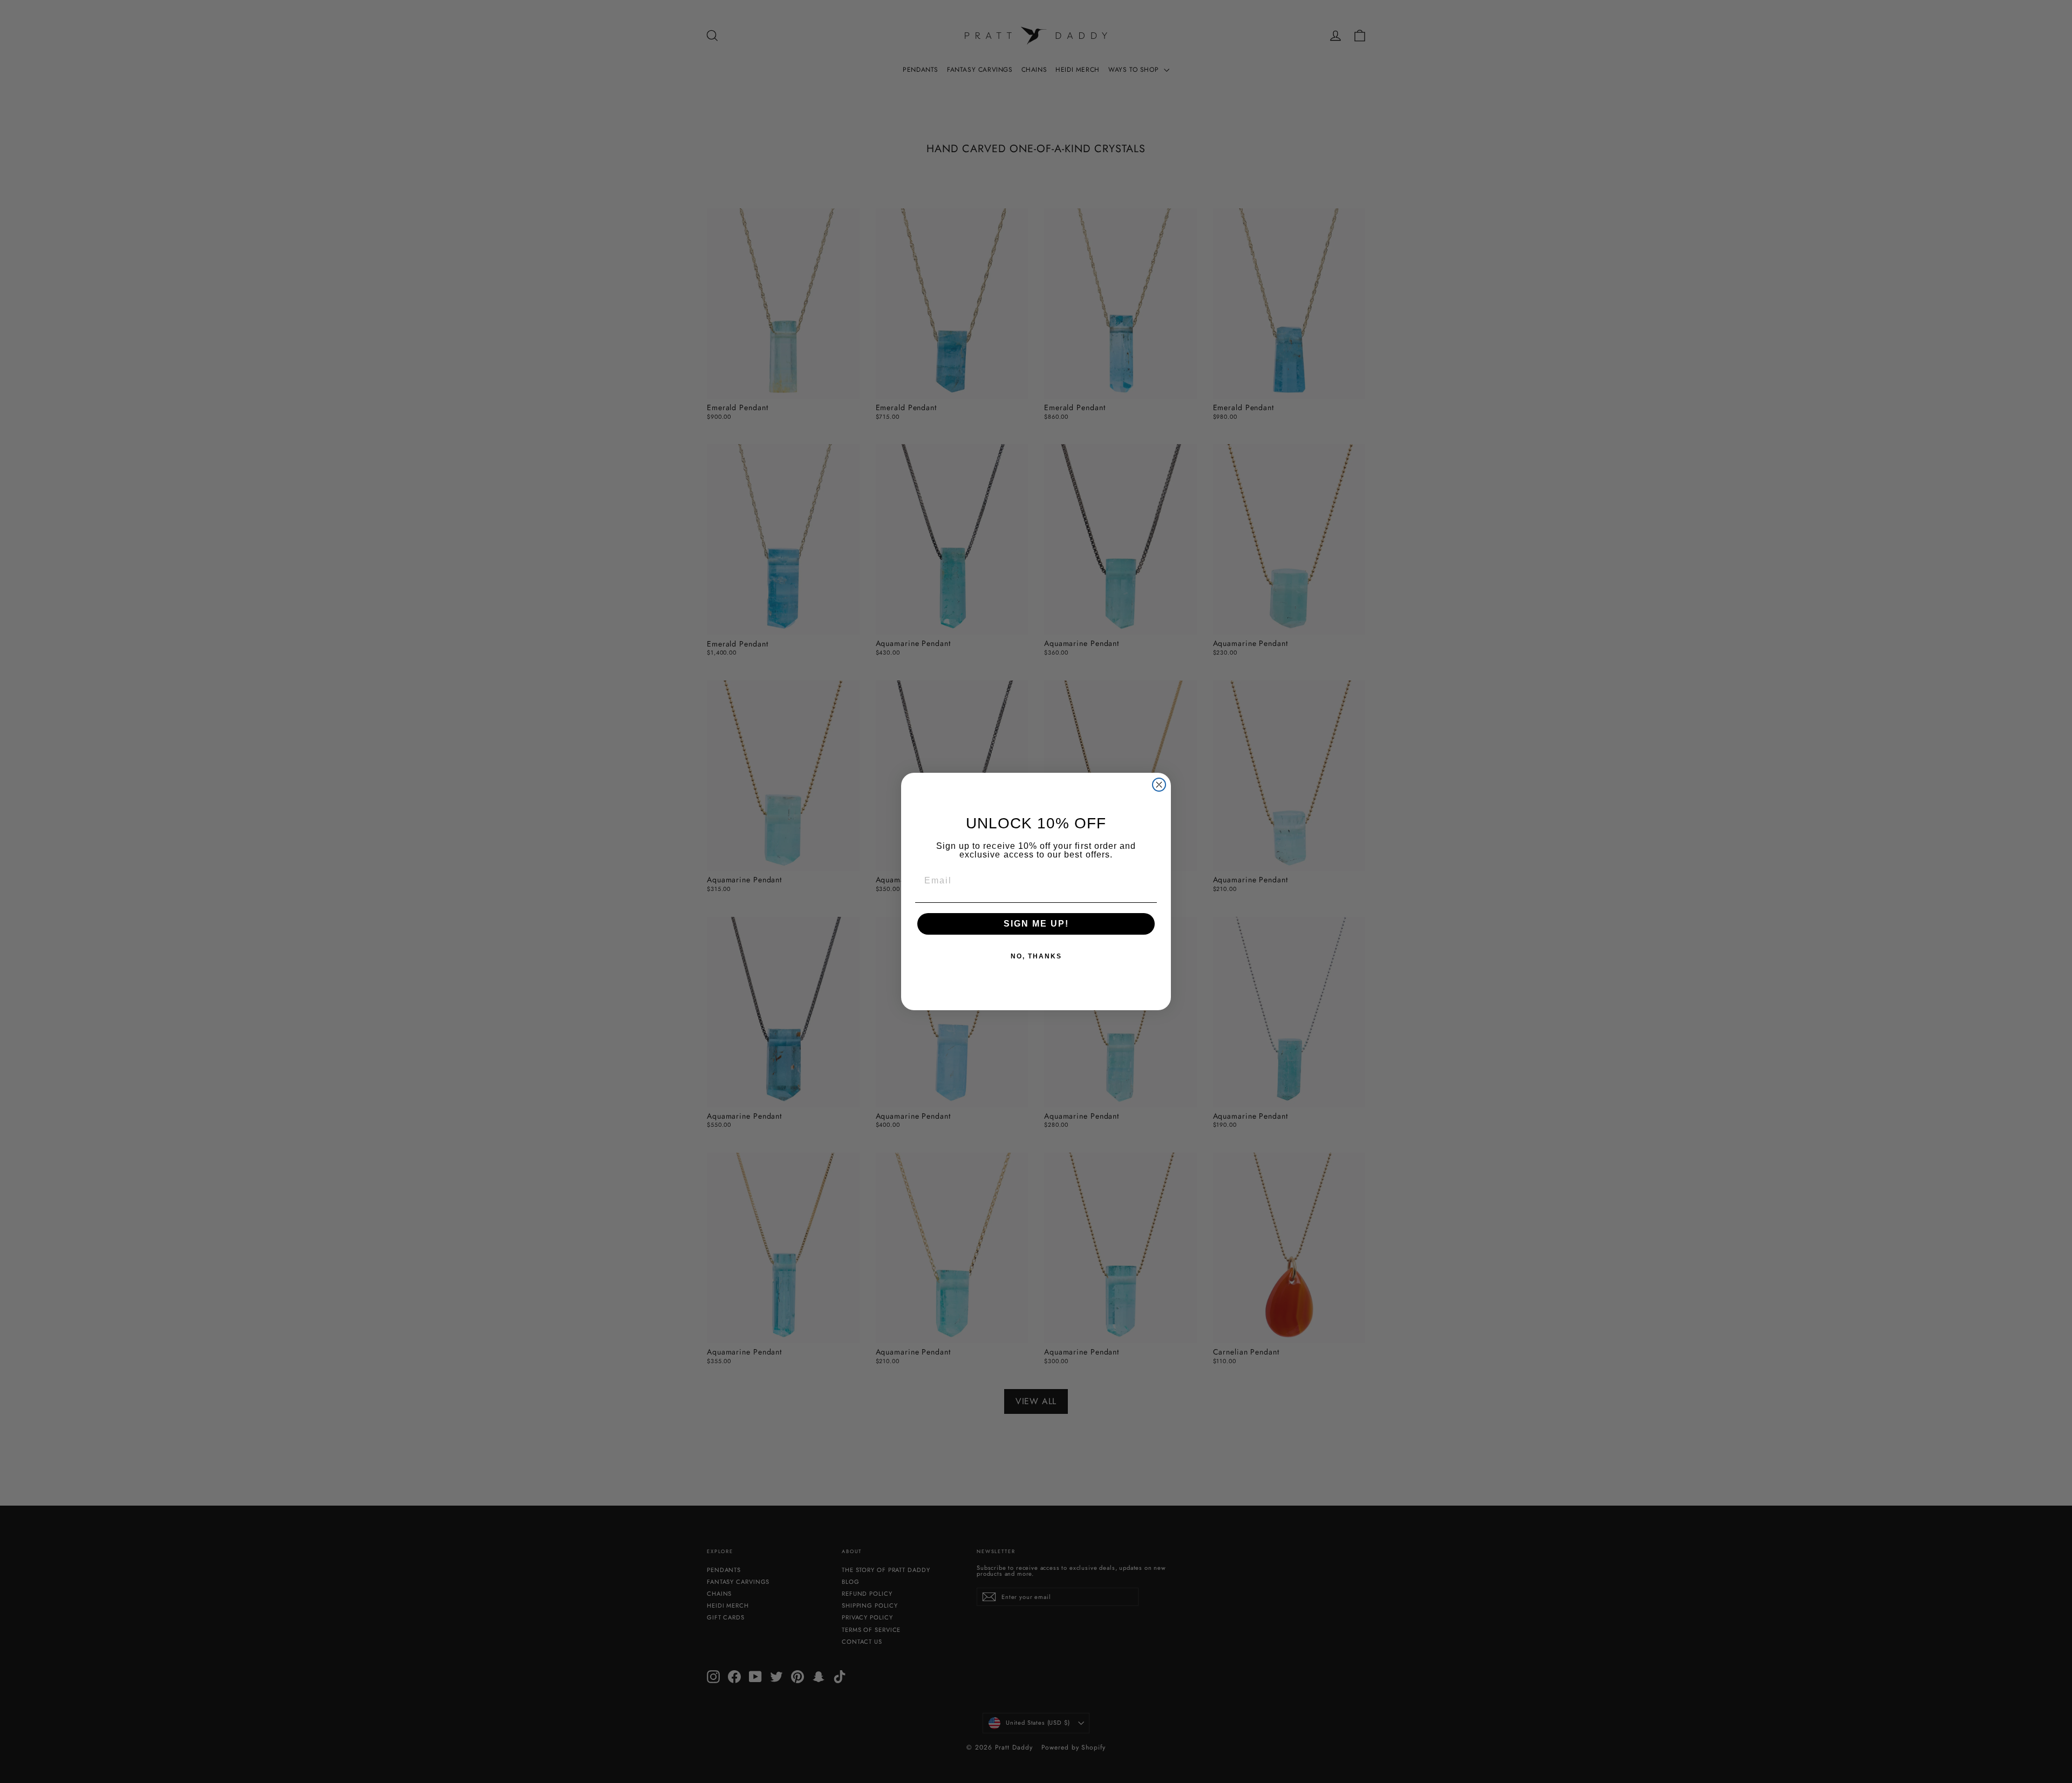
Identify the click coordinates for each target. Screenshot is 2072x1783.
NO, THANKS (1036, 956)
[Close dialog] (1159, 785)
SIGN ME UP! (1036, 924)
